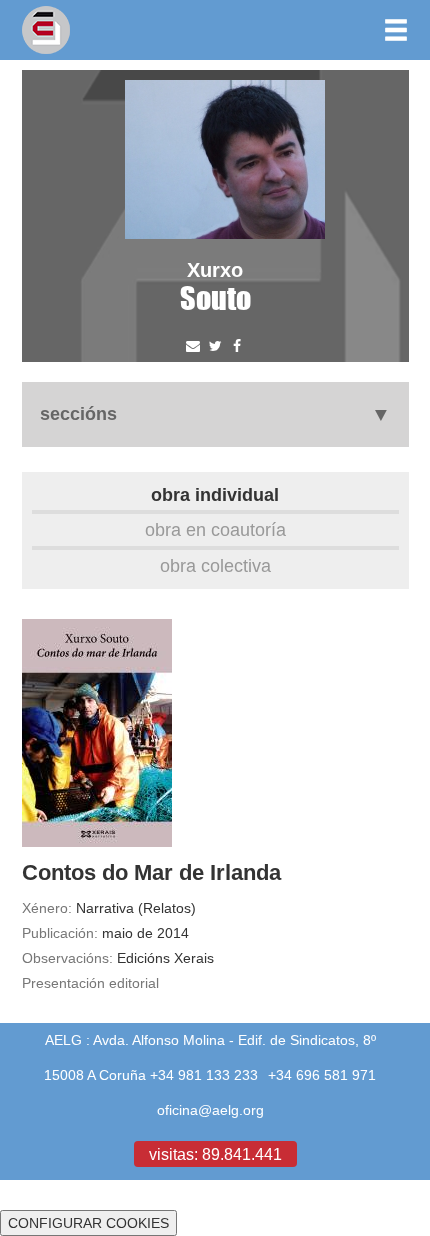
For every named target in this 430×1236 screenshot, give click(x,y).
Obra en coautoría (215, 529)
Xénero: (47, 908)
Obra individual (215, 494)
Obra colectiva (215, 565)
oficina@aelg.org (210, 1110)
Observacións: (67, 958)
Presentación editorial (90, 983)
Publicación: (60, 933)
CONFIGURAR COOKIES (88, 1223)
